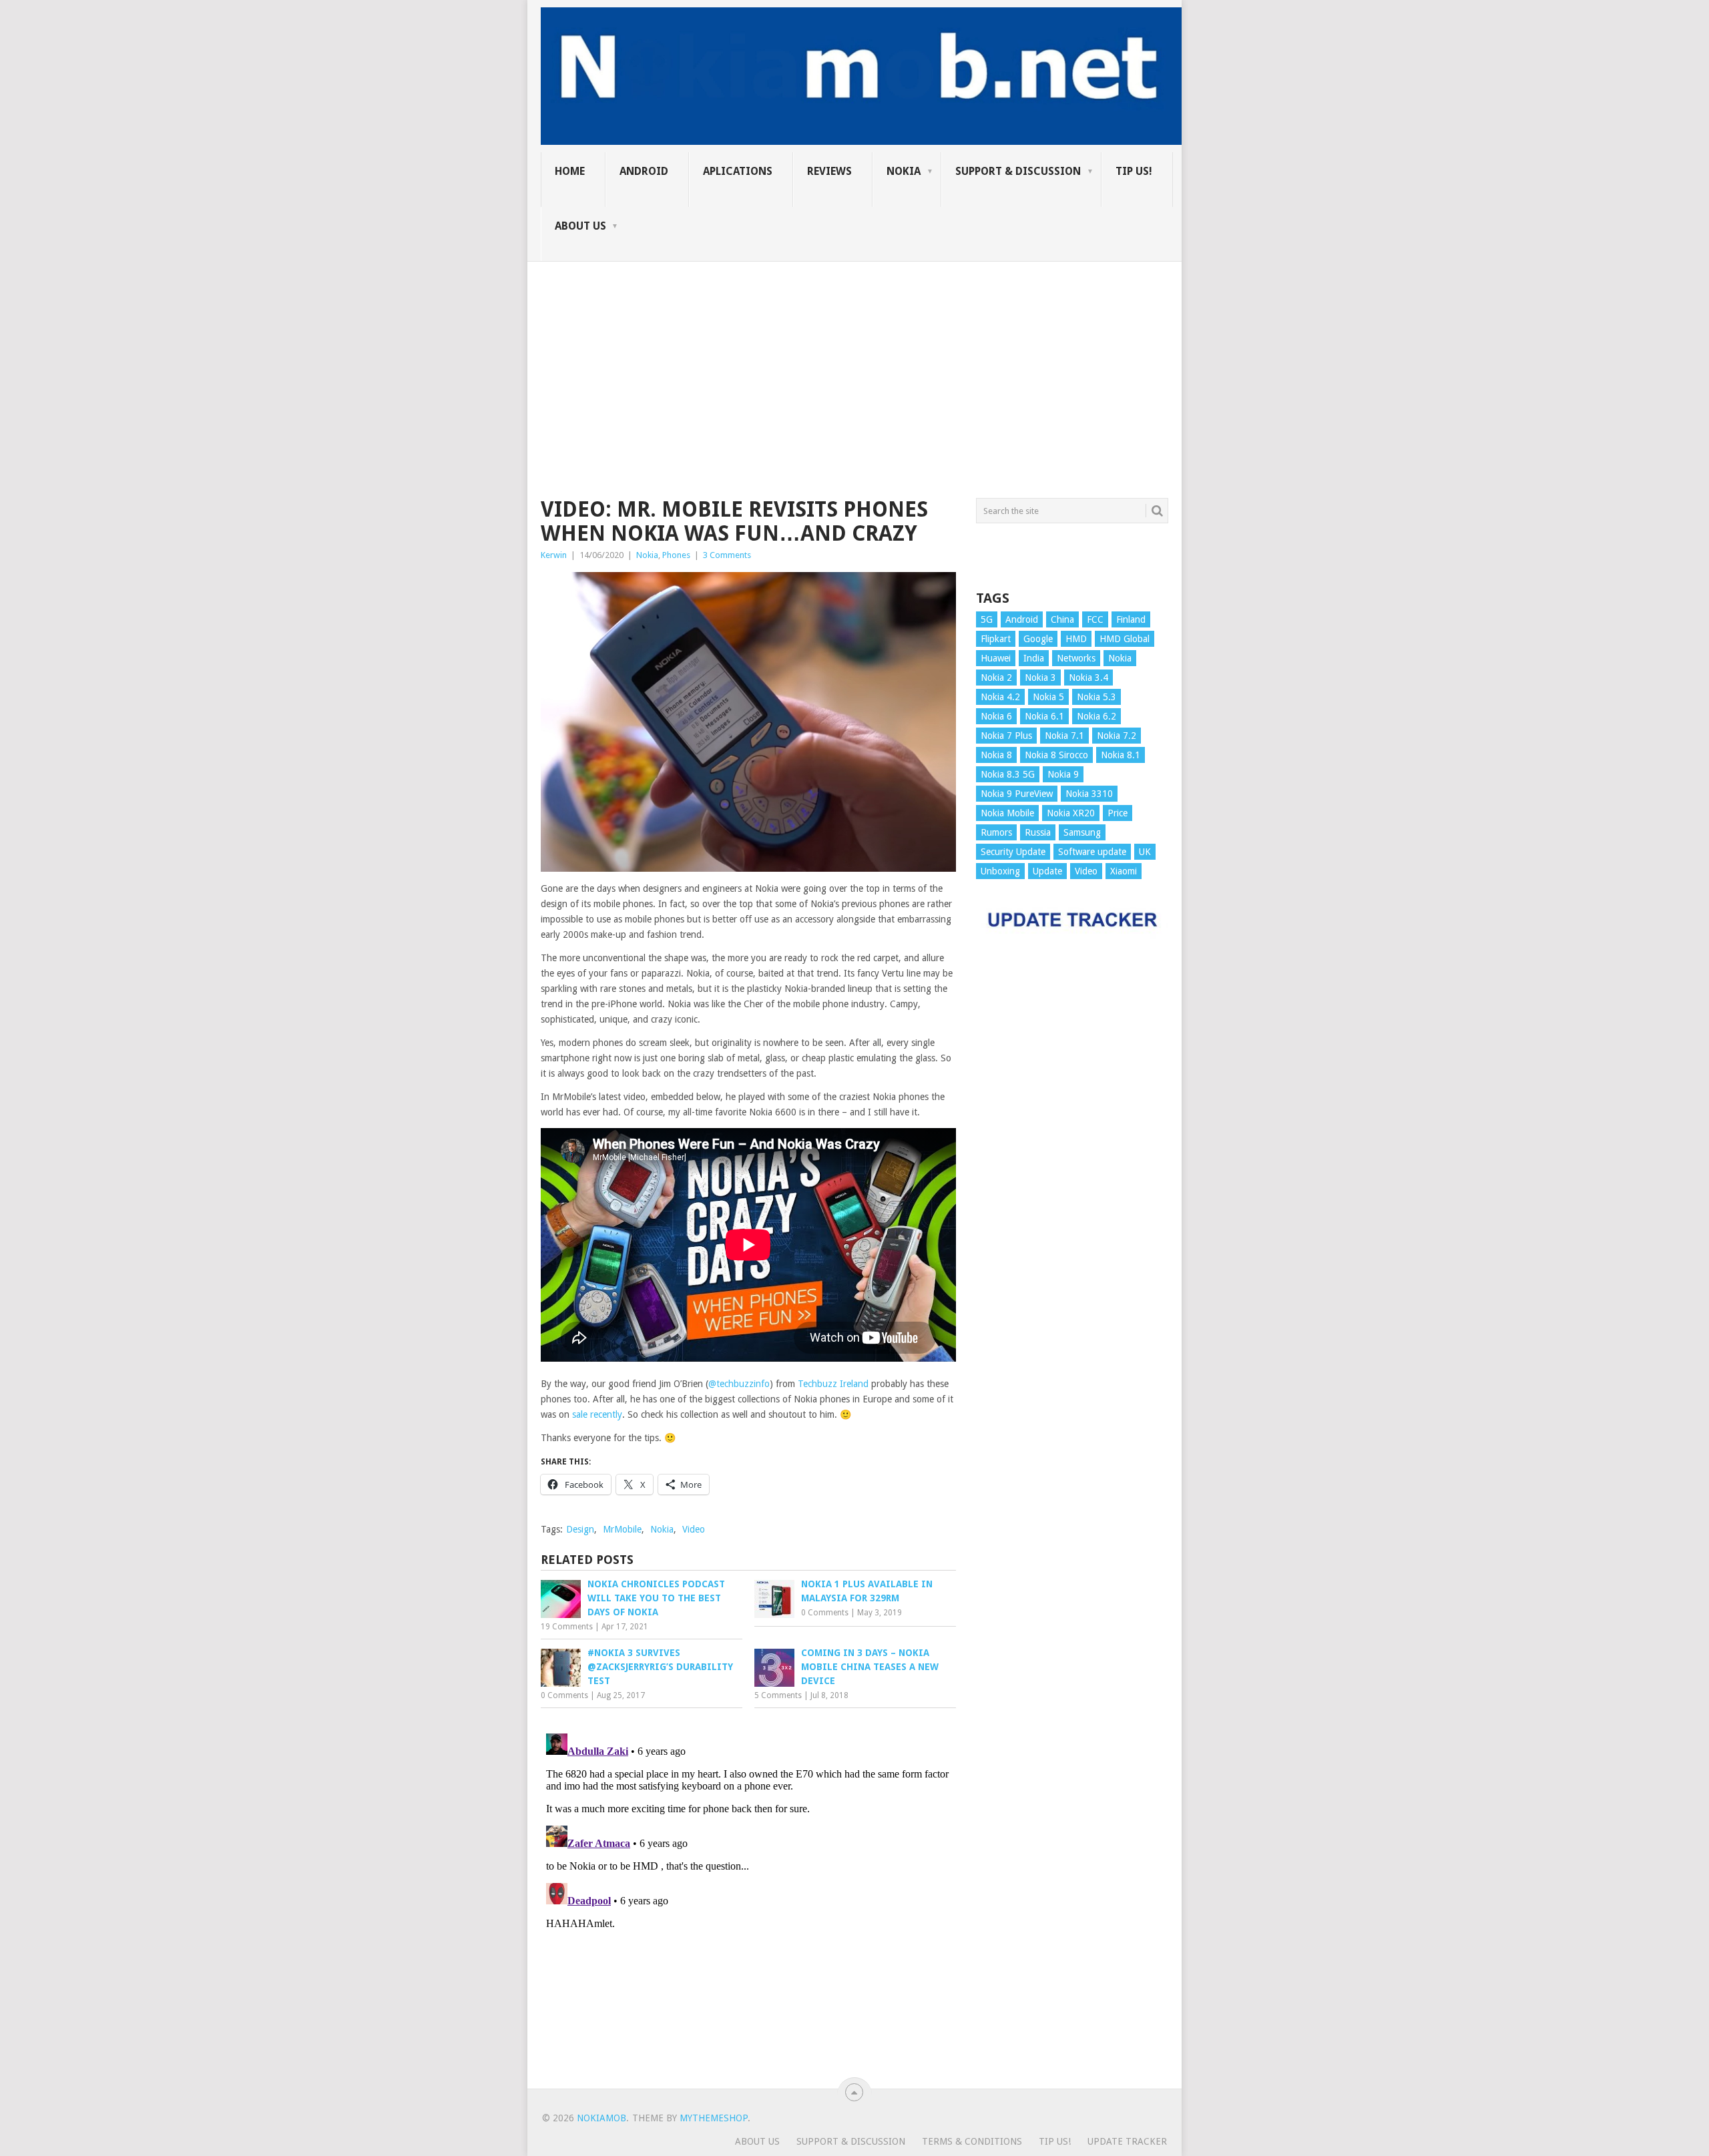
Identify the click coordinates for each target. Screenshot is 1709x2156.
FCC (1095, 619)
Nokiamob (601, 2118)
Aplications (738, 171)
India (1034, 658)
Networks (1076, 658)
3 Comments (727, 555)
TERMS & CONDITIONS (972, 2141)
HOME (570, 171)
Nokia (904, 171)
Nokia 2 (996, 678)
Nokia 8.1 (1121, 755)
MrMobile (622, 1529)
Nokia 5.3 (1096, 697)
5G (987, 619)
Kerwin (554, 555)
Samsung (1082, 832)
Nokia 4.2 (1000, 697)
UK (1145, 852)
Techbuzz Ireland (832, 1384)
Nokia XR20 (1071, 813)
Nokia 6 (996, 716)
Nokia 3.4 (1088, 678)
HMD (1076, 639)
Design (580, 1529)
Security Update (1013, 852)
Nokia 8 (996, 755)
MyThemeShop (714, 2118)
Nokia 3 (1040, 678)
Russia (1038, 832)
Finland (1131, 619)
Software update (1092, 852)
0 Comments (825, 1613)
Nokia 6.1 (1044, 716)
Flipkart (996, 639)
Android (644, 171)
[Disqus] (748, 1895)
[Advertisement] (854, 355)
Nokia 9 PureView (1017, 794)
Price (1118, 813)
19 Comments (567, 1627)
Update (1047, 871)
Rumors (996, 832)
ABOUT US (580, 226)
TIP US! (1134, 171)
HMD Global (1125, 639)
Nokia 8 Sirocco (1056, 755)
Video (694, 1529)
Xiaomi (1124, 871)
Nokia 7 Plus (1006, 736)
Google (1038, 639)
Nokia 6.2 (1096, 716)
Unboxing (1000, 871)
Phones (676, 555)
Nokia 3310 (1089, 794)
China (1062, 619)
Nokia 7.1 (1064, 736)
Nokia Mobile (1007, 813)
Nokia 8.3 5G (1008, 774)
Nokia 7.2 (1117, 736)
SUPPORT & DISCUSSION (1018, 171)
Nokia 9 (1063, 774)
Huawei (996, 658)
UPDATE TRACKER (1127, 2141)
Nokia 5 (1048, 697)
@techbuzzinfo (739, 1384)
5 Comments (778, 1695)
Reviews (829, 171)
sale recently (597, 1414)
